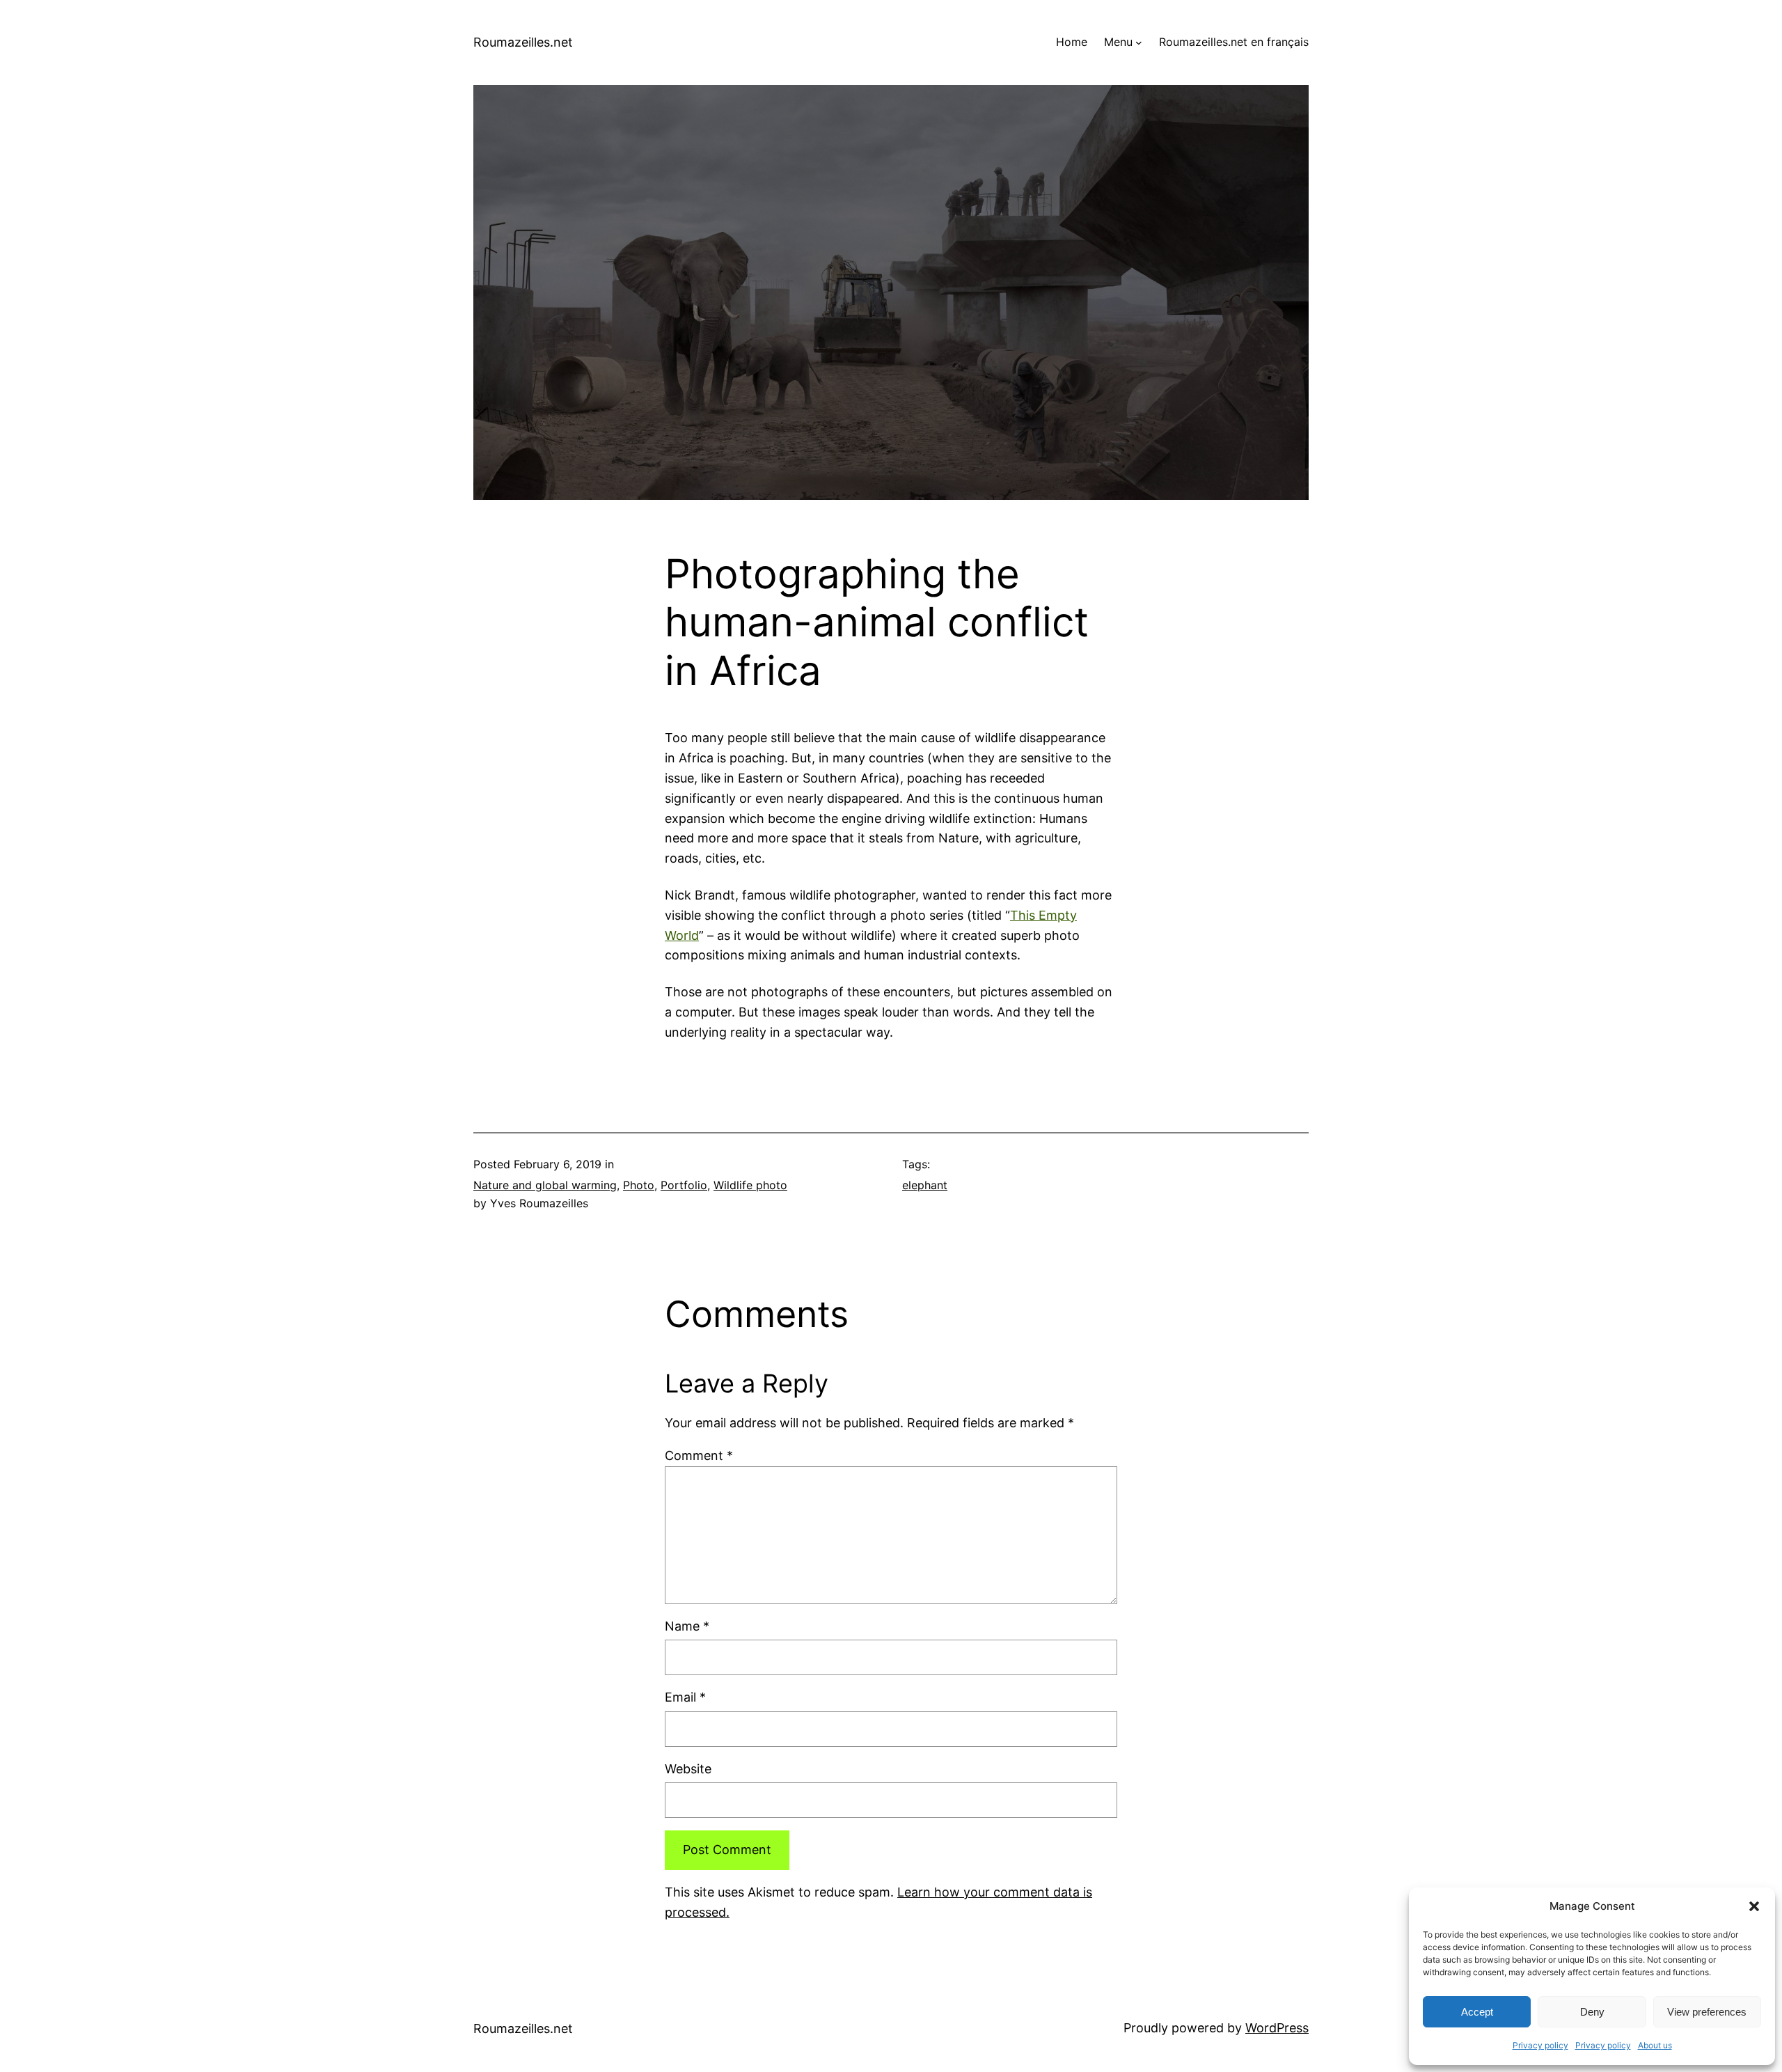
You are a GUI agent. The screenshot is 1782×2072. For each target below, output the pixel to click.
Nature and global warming (545, 1185)
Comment (699, 1455)
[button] (1754, 1906)
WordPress (1277, 2028)
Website (688, 1769)
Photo (639, 1185)
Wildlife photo (750, 1185)
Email (685, 1697)
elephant (925, 1185)
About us (1655, 2045)
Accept (1477, 2012)
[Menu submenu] (1139, 42)
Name (687, 1626)
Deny (1592, 2012)
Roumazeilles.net (523, 42)
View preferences (1707, 2012)
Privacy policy (1540, 2045)
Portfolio (684, 1185)
